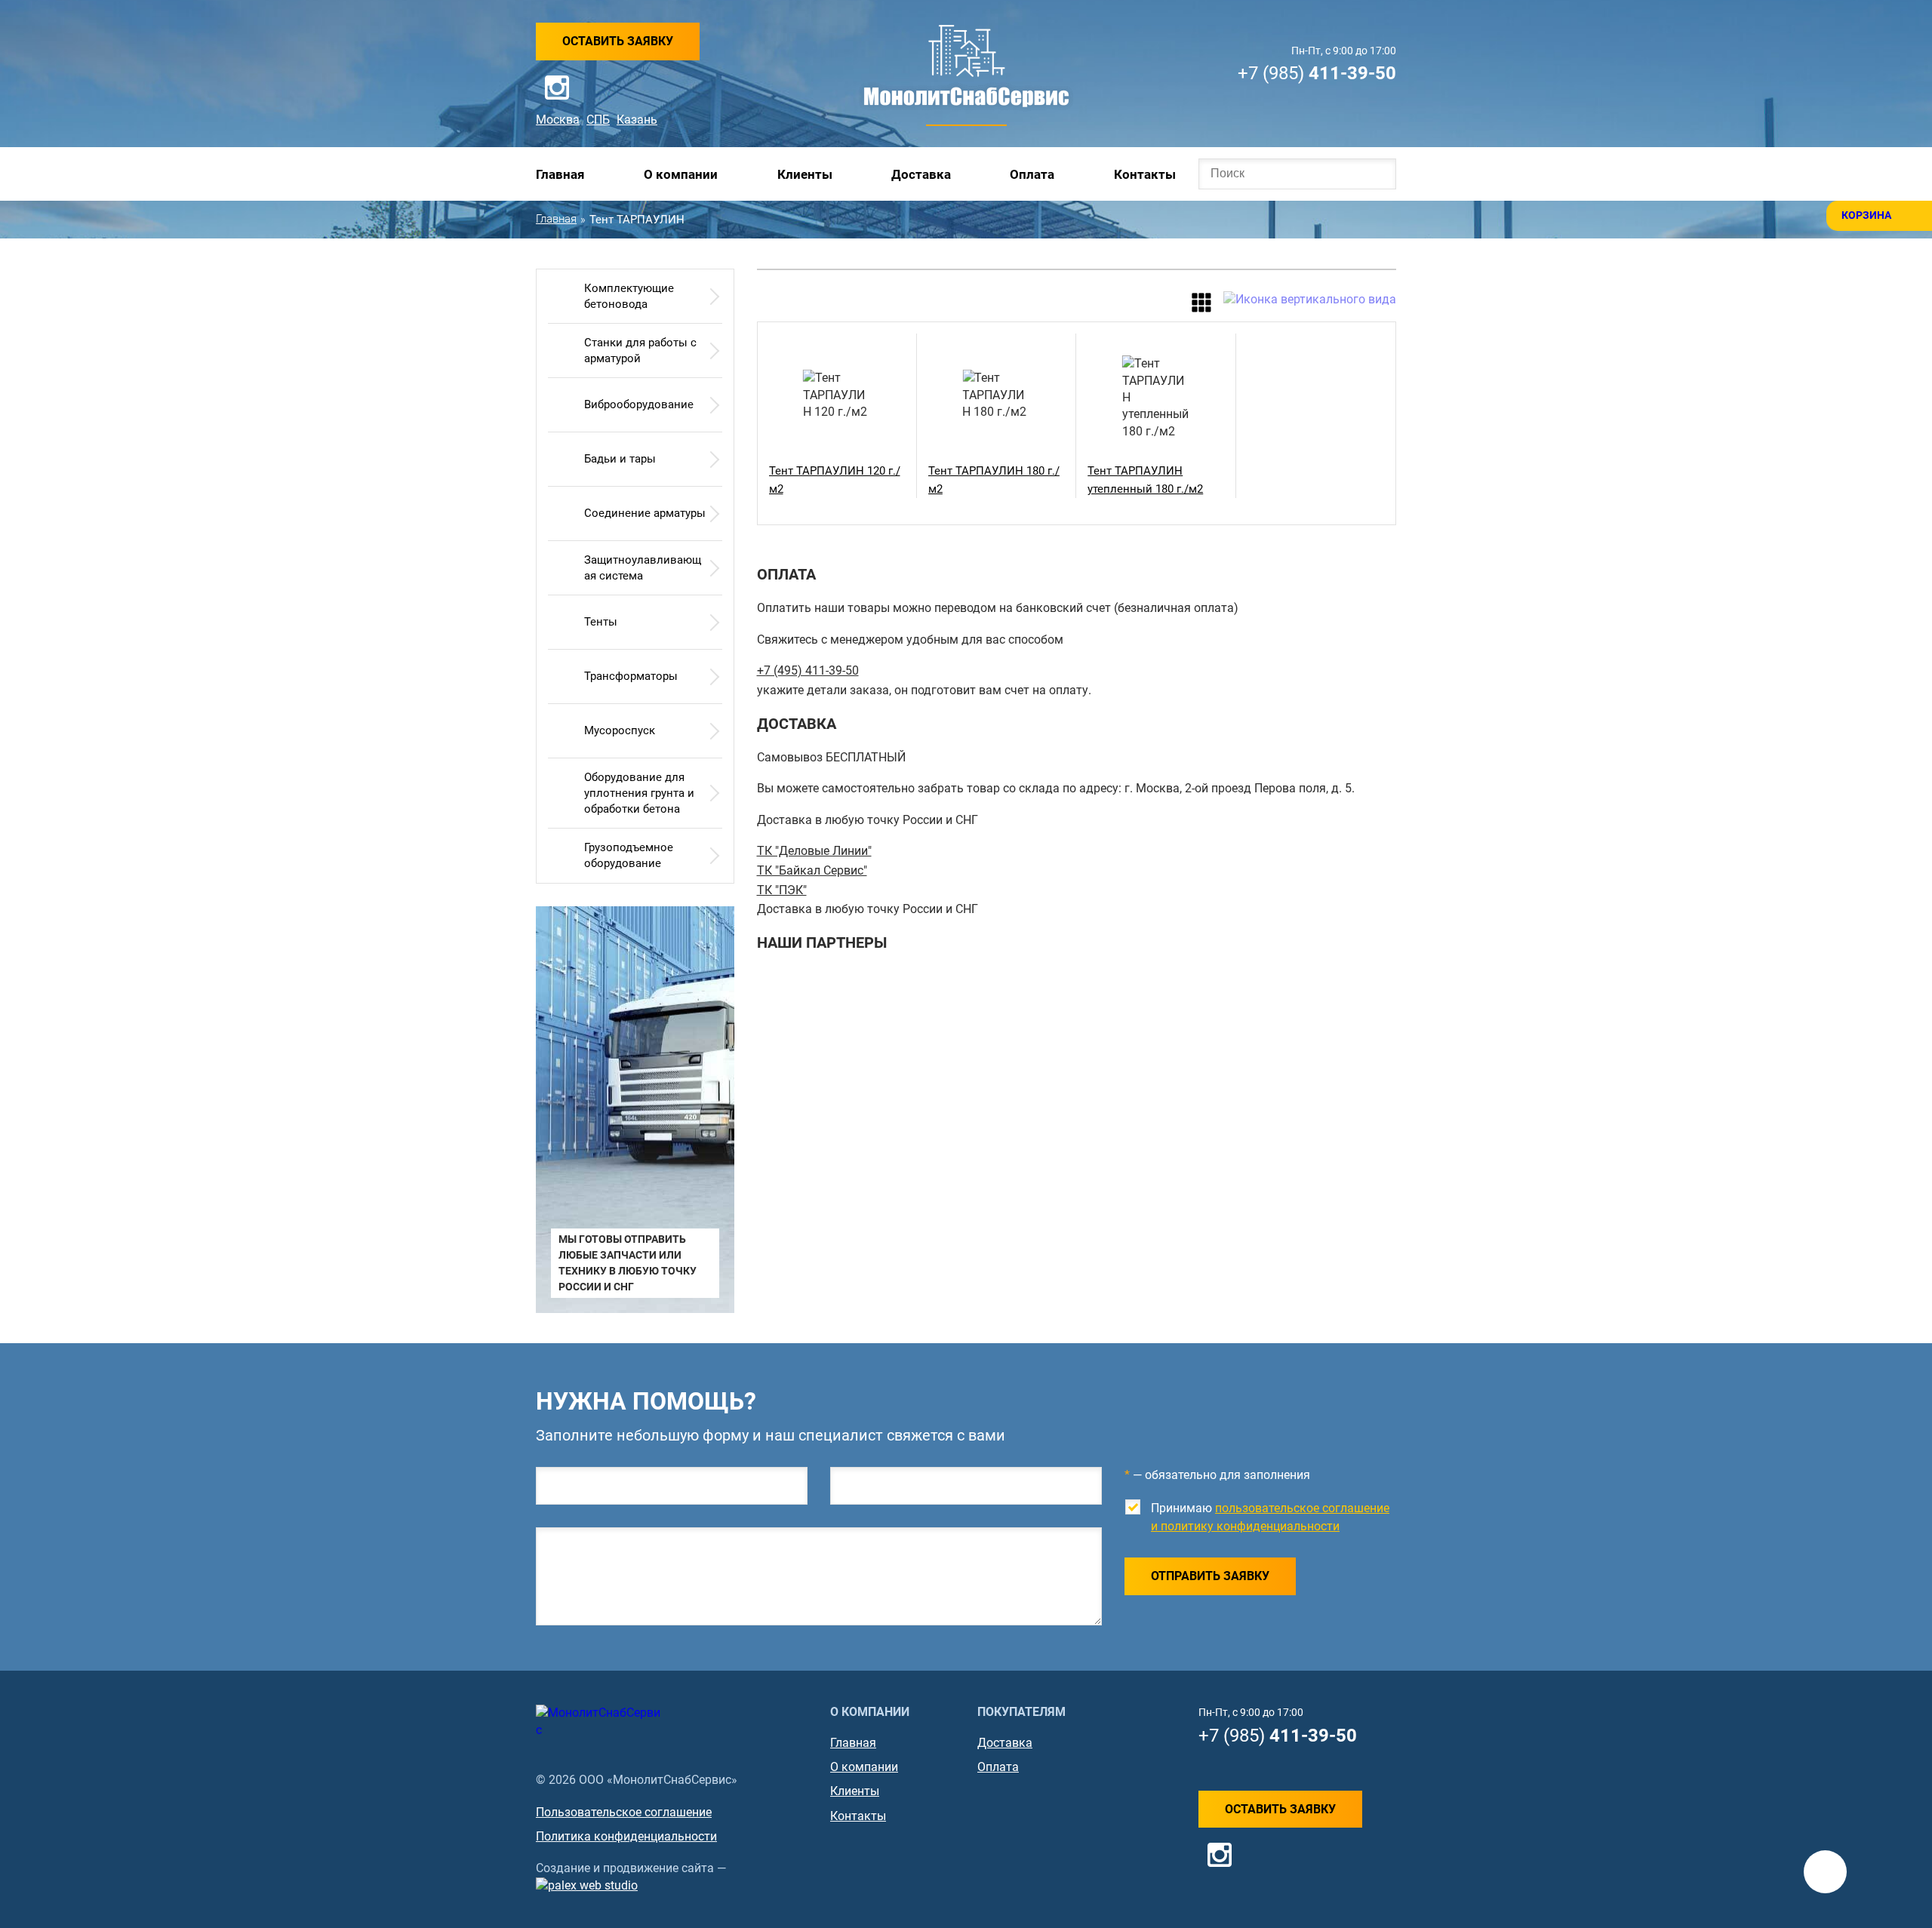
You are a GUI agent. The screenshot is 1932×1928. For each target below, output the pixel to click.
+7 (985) (1317, 73)
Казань (637, 120)
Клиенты (805, 174)
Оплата (1032, 174)
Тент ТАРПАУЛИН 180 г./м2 (994, 480)
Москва (558, 120)
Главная (560, 174)
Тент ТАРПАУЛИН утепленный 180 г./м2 (1145, 480)
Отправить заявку (1210, 1576)
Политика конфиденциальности (626, 1836)
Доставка (921, 174)
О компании (681, 174)
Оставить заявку (618, 41)
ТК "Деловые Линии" (814, 851)
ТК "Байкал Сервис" (812, 870)
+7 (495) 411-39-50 (808, 670)
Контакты (1145, 174)
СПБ (598, 120)
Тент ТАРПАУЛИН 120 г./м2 (835, 480)
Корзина (1866, 215)
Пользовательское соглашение (624, 1812)
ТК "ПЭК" (782, 890)
